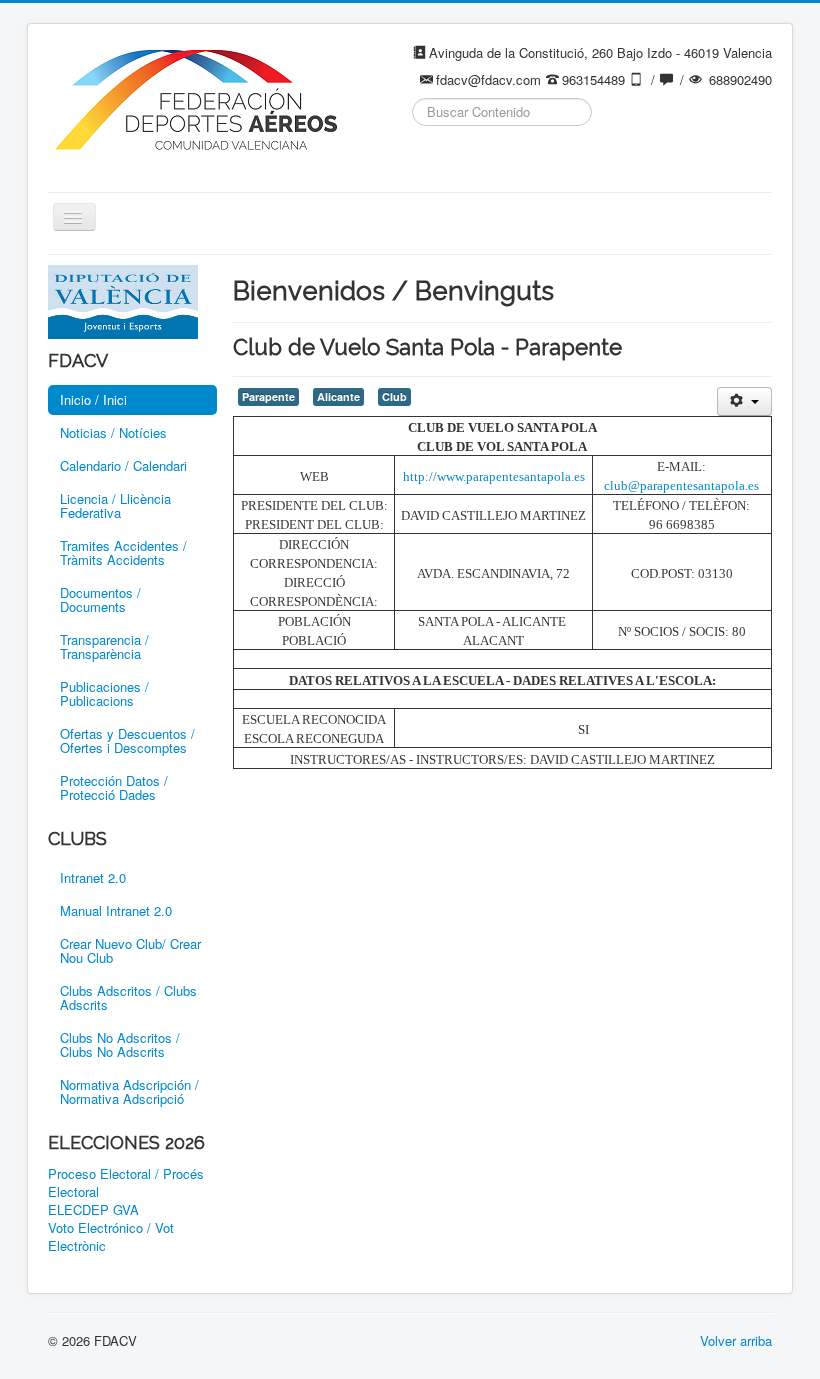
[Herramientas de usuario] (744, 401)
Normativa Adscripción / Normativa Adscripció (129, 1091)
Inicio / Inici (93, 399)
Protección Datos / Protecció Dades (114, 787)
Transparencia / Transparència (104, 646)
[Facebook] (429, 161)
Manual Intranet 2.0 (116, 910)
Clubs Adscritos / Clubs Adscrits (128, 997)
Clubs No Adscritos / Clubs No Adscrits (120, 1044)
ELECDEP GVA (93, 1210)
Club (394, 396)
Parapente (268, 396)
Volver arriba (736, 1340)
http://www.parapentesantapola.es (494, 476)
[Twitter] (467, 161)
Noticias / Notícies (113, 432)
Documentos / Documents (100, 599)
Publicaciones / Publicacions (104, 693)
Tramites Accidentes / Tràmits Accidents (123, 552)
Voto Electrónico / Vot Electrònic (111, 1237)
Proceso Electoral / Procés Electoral (126, 1183)
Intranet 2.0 (93, 877)
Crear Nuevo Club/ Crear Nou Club (130, 950)
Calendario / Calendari (123, 465)
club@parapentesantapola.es (681, 485)
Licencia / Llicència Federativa (115, 505)
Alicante (338, 396)
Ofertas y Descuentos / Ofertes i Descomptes (127, 740)
